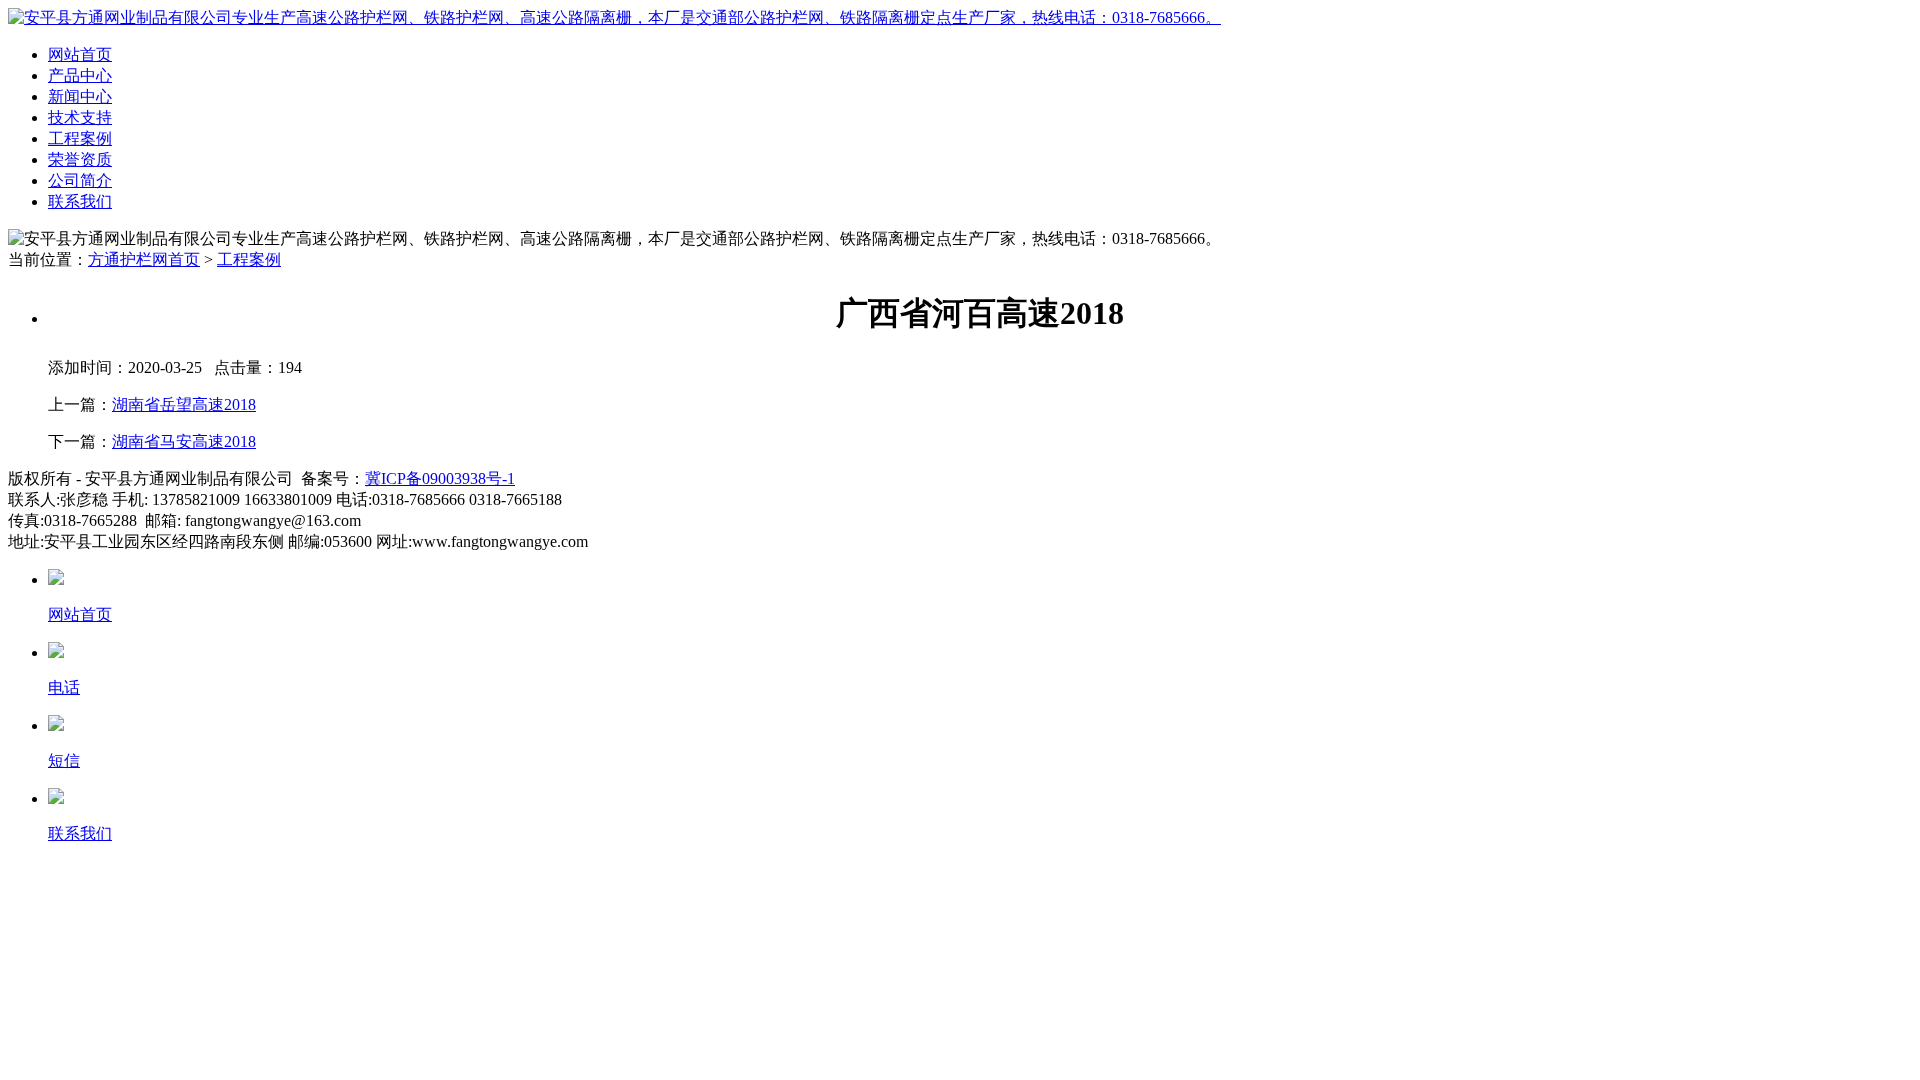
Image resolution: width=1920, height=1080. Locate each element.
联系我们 (80, 201)
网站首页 (80, 54)
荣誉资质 (80, 159)
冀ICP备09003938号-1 (440, 478)
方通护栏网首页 (144, 259)
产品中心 (80, 75)
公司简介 (80, 180)
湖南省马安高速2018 (184, 441)
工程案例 (80, 138)
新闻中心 (80, 96)
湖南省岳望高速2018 (184, 404)
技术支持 (80, 117)
